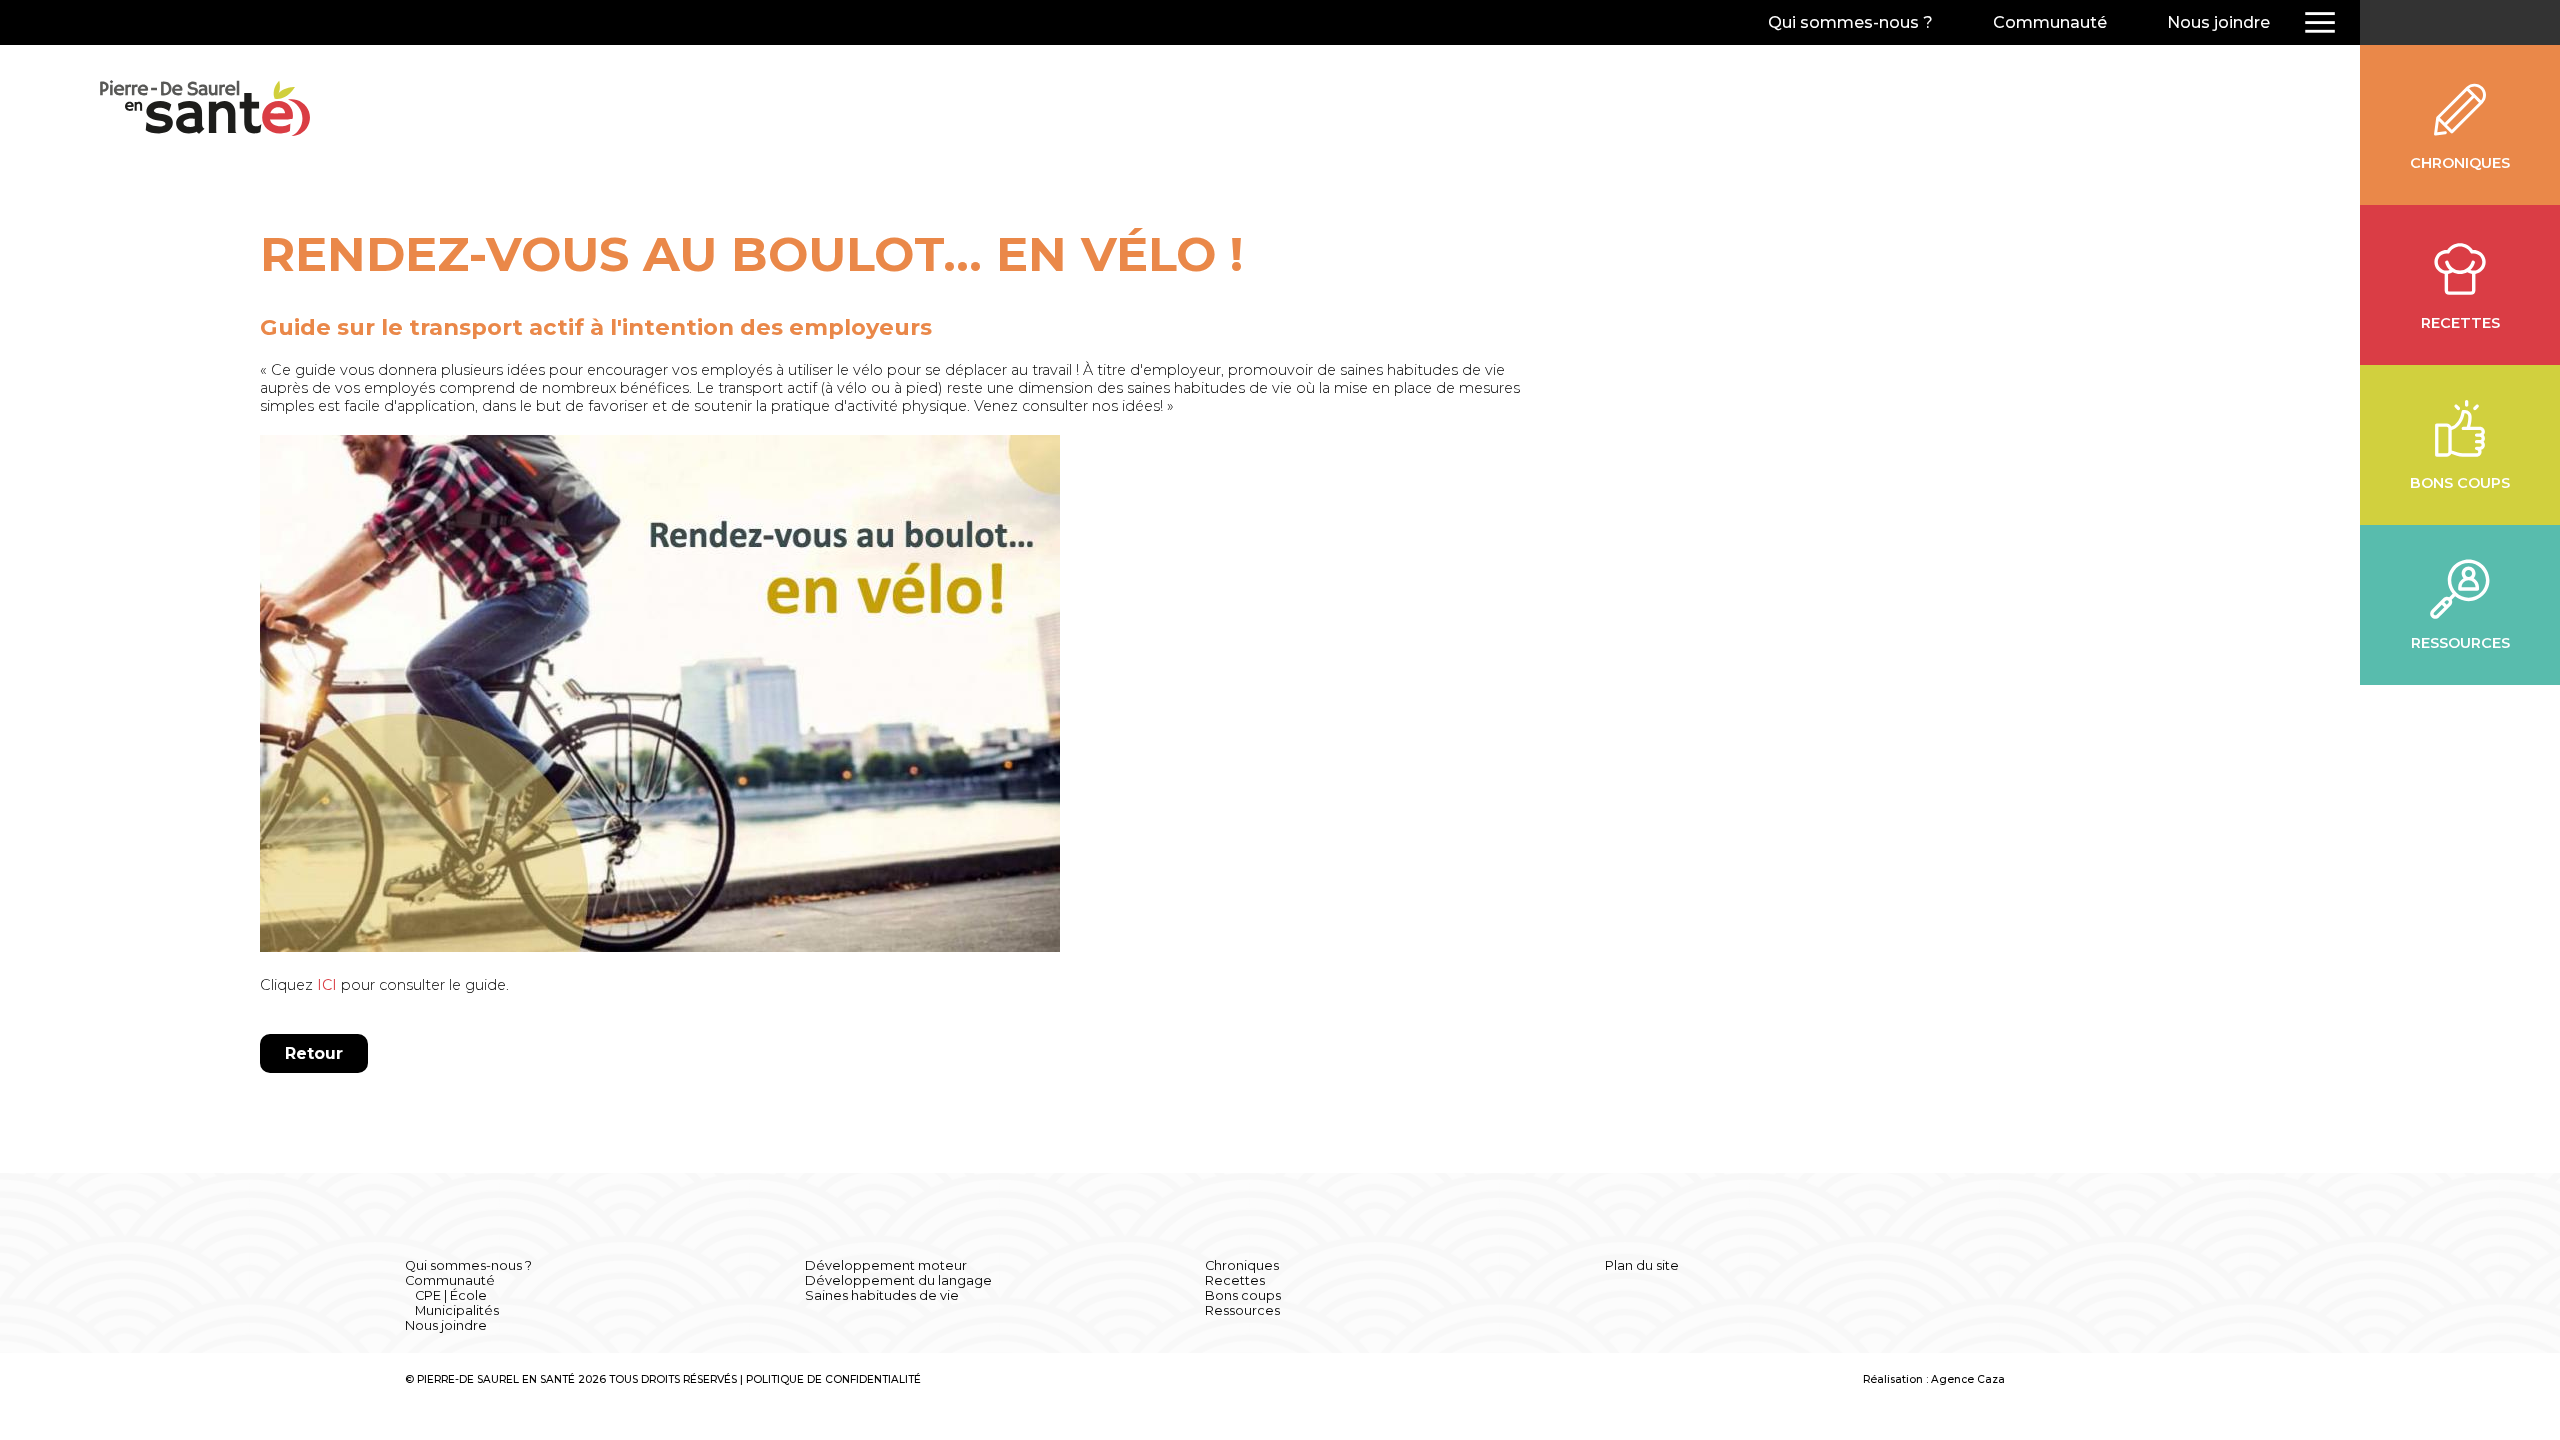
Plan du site (1642, 1265)
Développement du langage (898, 1280)
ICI (327, 985)
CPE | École (451, 1295)
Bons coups (1243, 1295)
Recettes (1235, 1280)
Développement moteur (886, 1265)
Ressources (1242, 1310)
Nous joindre (2218, 22)
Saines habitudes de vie (882, 1295)
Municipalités (457, 1310)
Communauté (2050, 22)
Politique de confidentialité (833, 1379)
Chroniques (1242, 1265)
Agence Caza (1968, 1379)
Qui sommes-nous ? (1850, 22)
